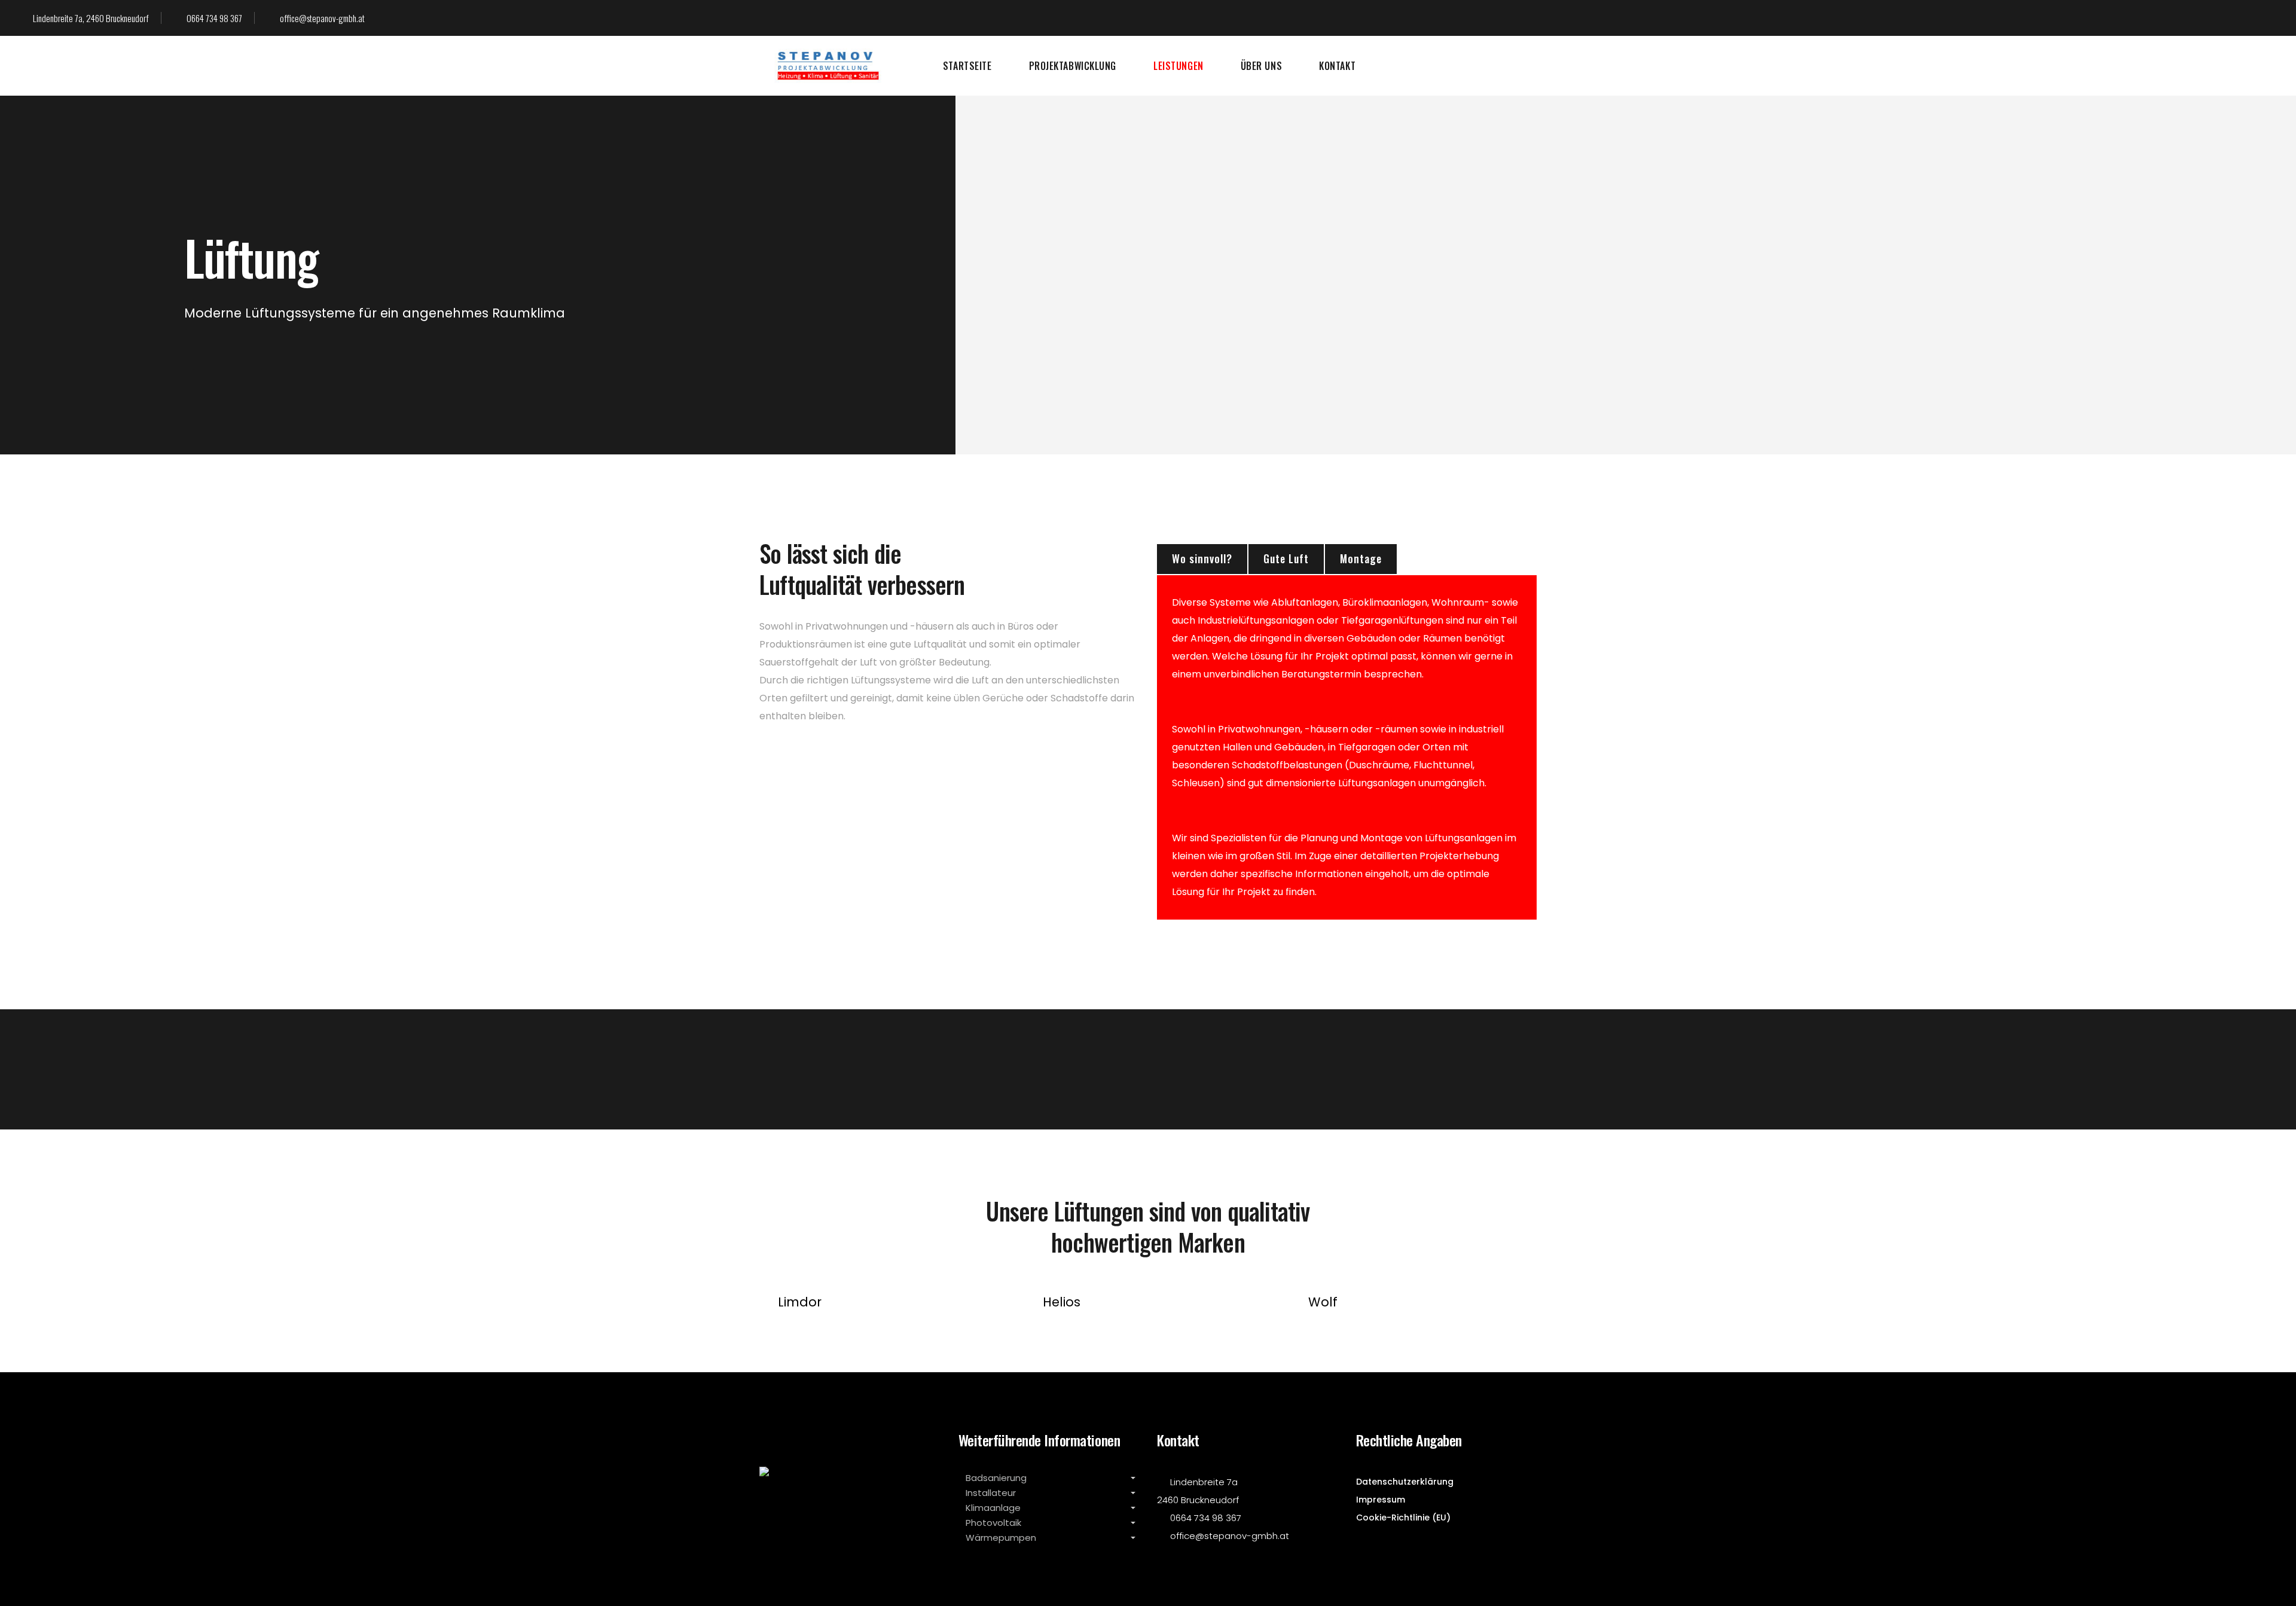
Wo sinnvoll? (1202, 558)
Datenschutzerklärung (1405, 1482)
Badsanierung (996, 1477)
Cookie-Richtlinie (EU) (1403, 1518)
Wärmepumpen (1001, 1537)
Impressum (1381, 1500)
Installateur (991, 1492)
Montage (1361, 558)
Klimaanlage (993, 1507)
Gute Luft (1286, 558)
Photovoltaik (993, 1522)
